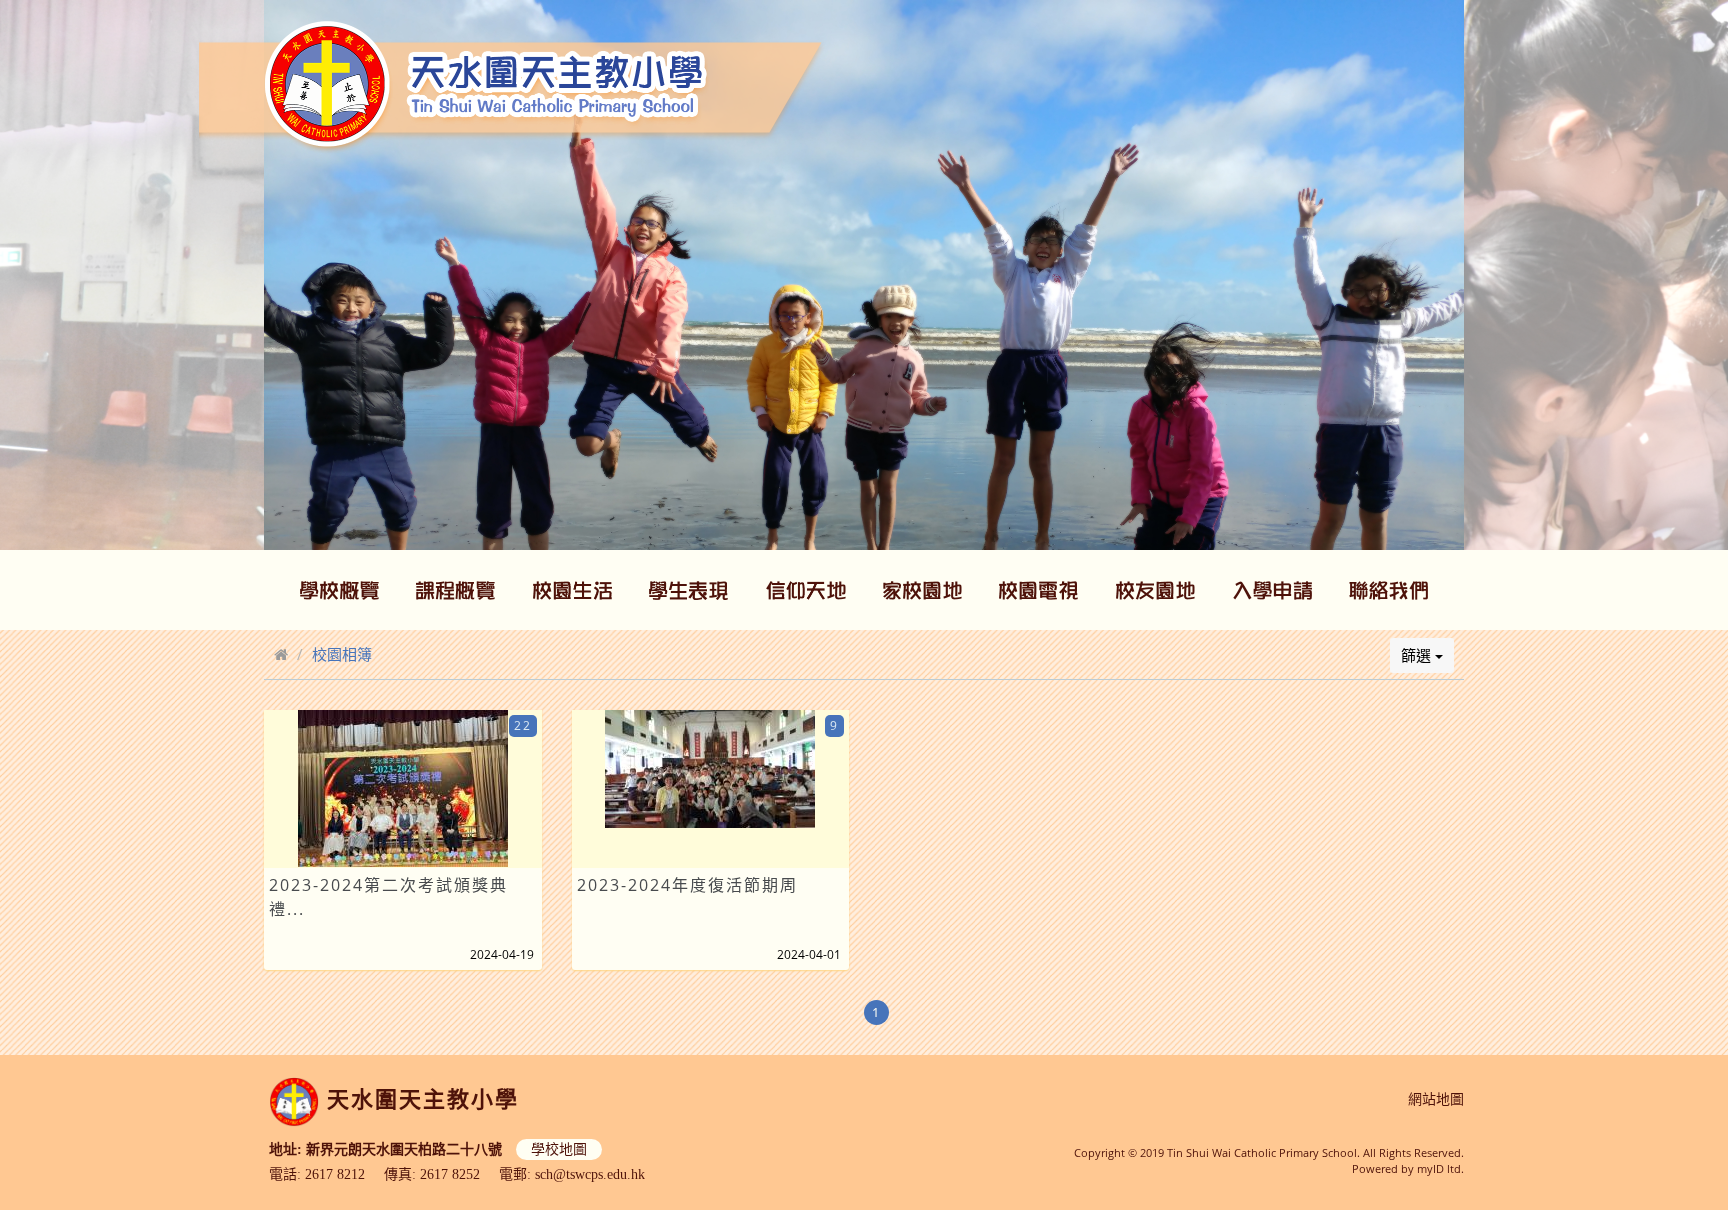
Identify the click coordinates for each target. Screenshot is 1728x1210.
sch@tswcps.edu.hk (590, 1174)
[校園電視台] (1039, 590)
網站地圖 (1436, 1099)
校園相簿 (342, 654)
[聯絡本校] (1389, 590)
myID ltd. (1440, 1168)
